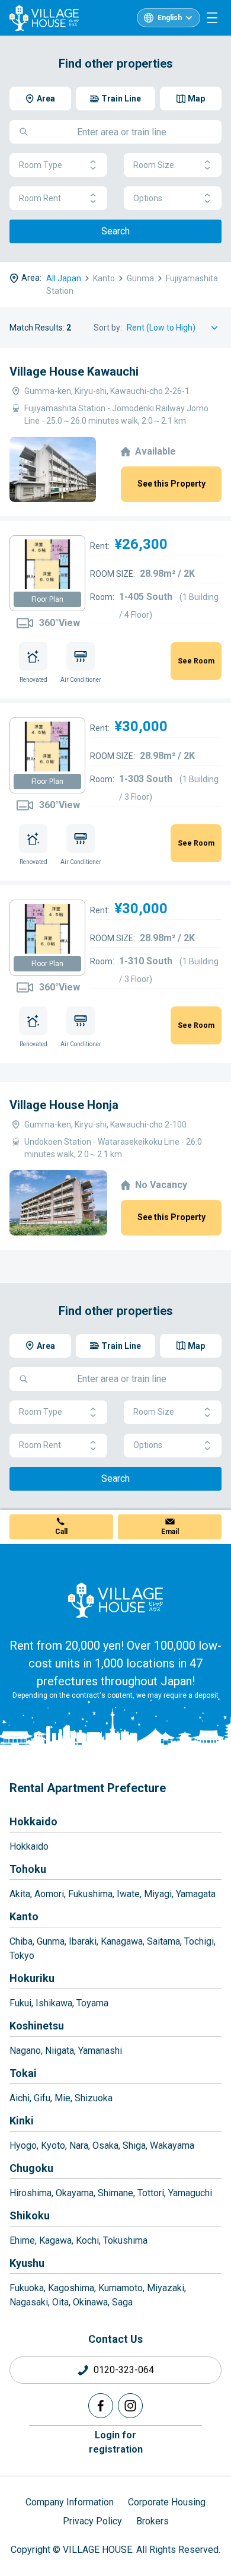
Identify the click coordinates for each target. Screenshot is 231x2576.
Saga (122, 2302)
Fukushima (90, 1894)
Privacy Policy (92, 2521)
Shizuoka (94, 2098)
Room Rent (40, 198)
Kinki (22, 2121)
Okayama (75, 2193)
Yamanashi (100, 2051)
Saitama (163, 1941)
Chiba (21, 1941)
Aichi (20, 2098)
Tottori (151, 2193)
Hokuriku (32, 1978)
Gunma (51, 1941)
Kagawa (55, 2240)
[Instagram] (130, 2406)
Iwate (128, 1894)
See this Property (171, 484)
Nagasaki (29, 2302)
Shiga (134, 2145)
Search (115, 231)
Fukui (20, 2003)
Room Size (154, 165)
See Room (196, 661)
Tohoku (28, 1869)
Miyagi (158, 1894)
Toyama (92, 2003)
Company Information (70, 2502)
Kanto (24, 1916)
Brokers (153, 2521)
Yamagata (196, 1894)
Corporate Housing (167, 2502)
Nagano (25, 2051)
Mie (62, 2098)
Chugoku (31, 2168)
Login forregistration (116, 2442)
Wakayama (172, 2145)
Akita (20, 1894)
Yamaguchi (190, 2193)
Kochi (87, 2240)
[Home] (115, 1600)
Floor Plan (47, 599)
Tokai (23, 2073)
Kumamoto (121, 2288)
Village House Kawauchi (74, 371)
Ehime (22, 2240)
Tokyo (22, 1956)
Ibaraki (83, 1941)
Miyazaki (166, 2288)
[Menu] (212, 18)
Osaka (105, 2145)
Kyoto (53, 2145)
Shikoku (30, 2216)
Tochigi (199, 1941)
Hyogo (23, 2145)
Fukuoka (27, 2288)
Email (170, 1532)
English (170, 18)
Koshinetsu (37, 2026)
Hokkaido (33, 1821)
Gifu (42, 2098)
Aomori (49, 1894)
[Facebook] (101, 2406)
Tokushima (125, 2240)
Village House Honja (64, 1105)
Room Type (41, 165)
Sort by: (108, 328)
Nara (79, 2145)
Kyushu (27, 2263)
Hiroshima (31, 2193)
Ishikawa (54, 2003)
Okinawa (90, 2302)
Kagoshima (71, 2288)
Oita (60, 2302)
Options (148, 198)
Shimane (115, 2193)
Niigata (60, 2051)
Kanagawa (122, 1941)
